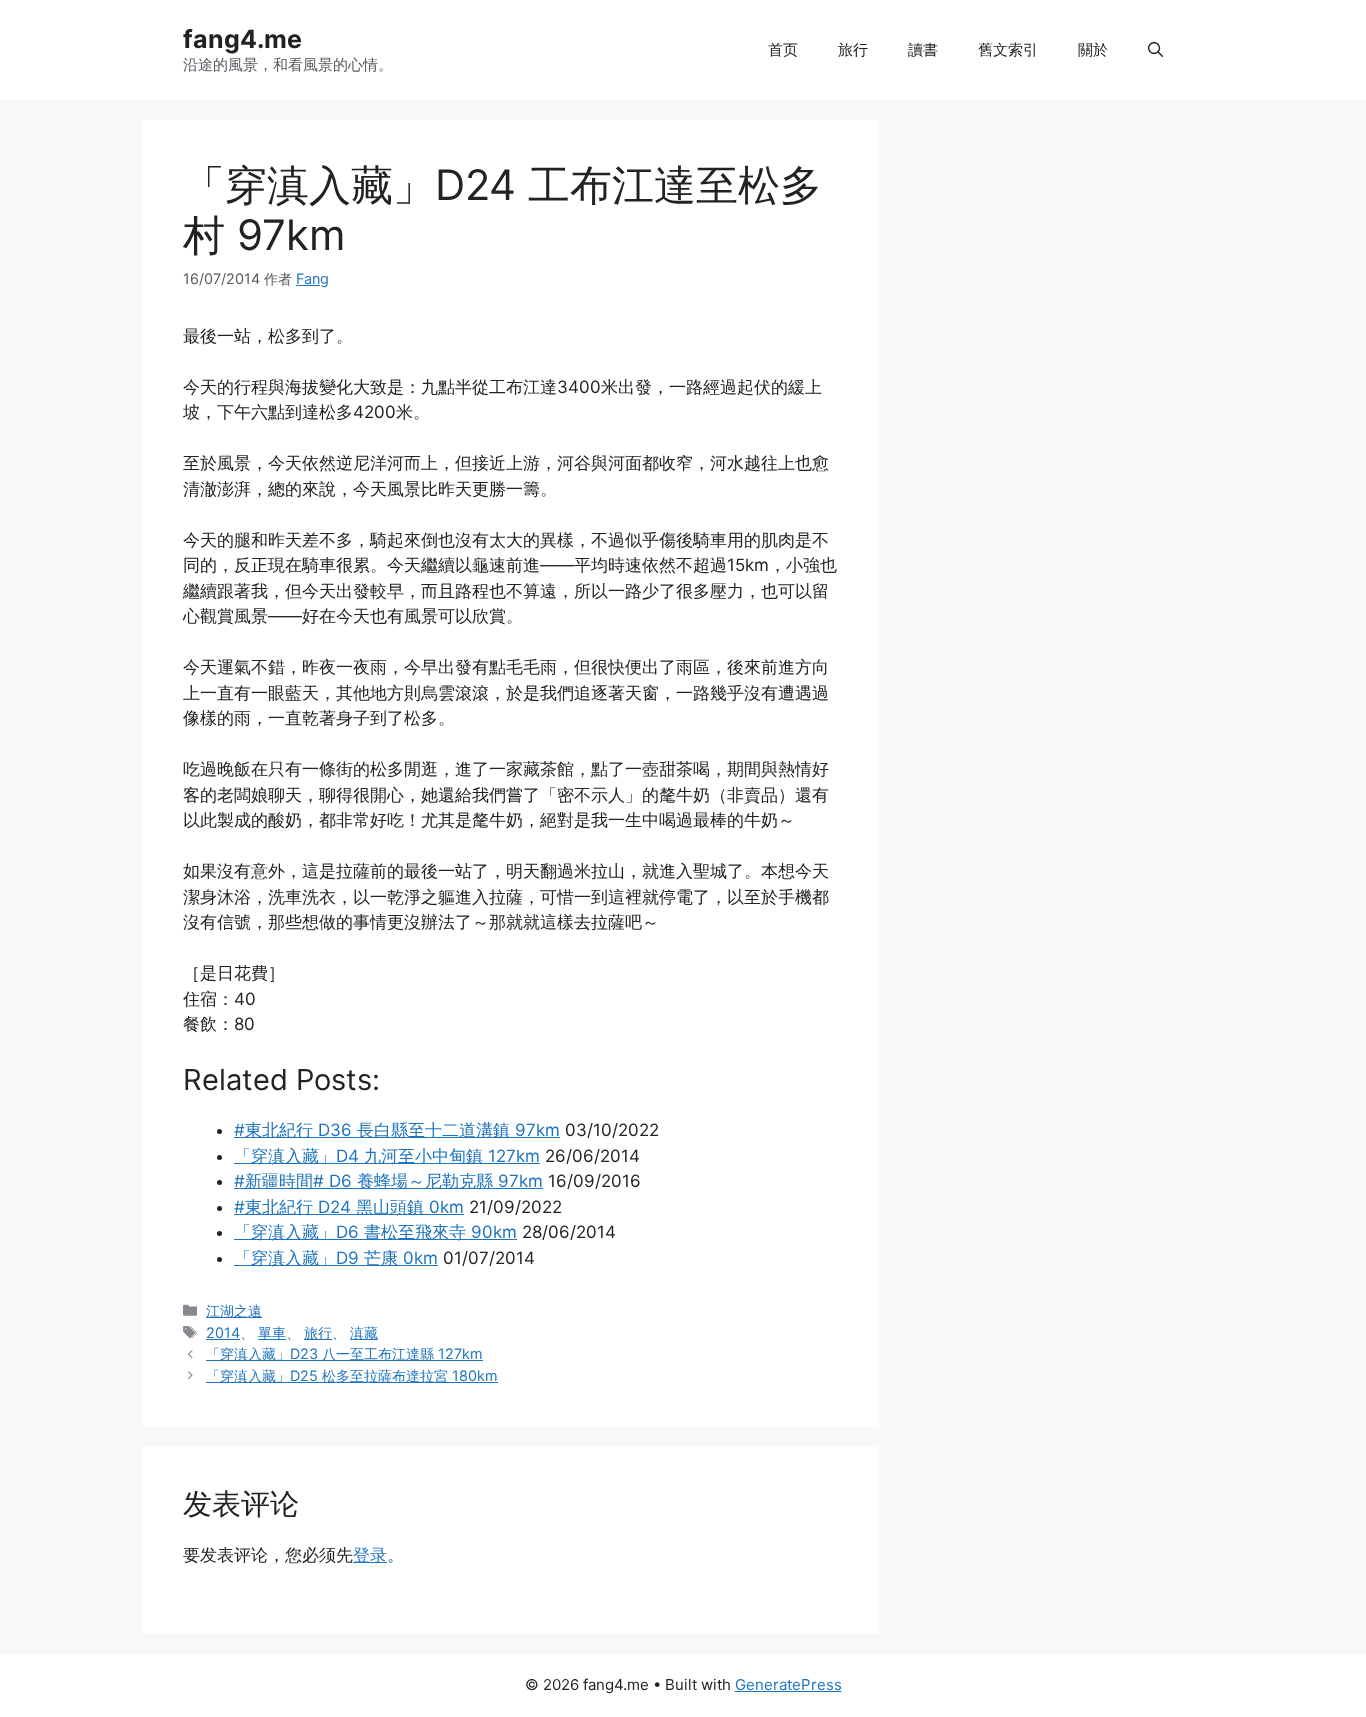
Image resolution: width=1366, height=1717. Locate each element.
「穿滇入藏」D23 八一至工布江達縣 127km (344, 1353)
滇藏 (364, 1332)
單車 (272, 1332)
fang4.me (242, 39)
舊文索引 (1008, 49)
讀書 (923, 49)
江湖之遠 (234, 1310)
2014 (223, 1332)
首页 (783, 49)
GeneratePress (788, 1684)
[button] (1155, 50)
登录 (370, 1555)
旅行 (853, 49)
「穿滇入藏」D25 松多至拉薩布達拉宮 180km (352, 1375)
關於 (1093, 49)
